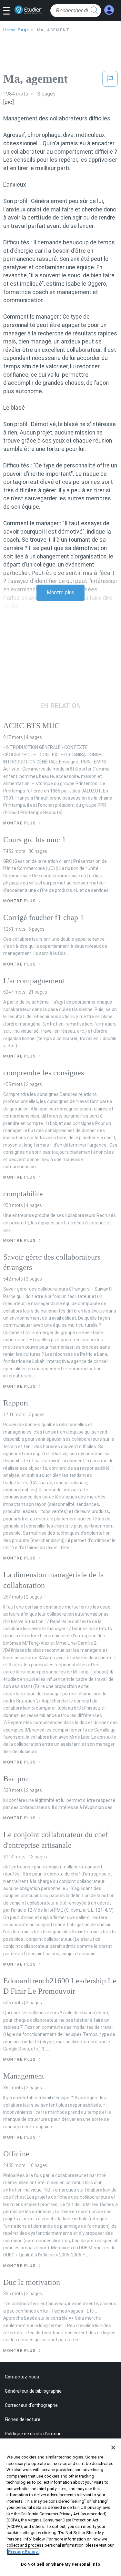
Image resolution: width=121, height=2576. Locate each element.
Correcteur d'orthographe (31, 2405)
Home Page (16, 30)
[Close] (113, 2448)
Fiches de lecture (23, 2419)
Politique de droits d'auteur (33, 2434)
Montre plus (60, 593)
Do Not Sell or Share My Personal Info (60, 2564)
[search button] (95, 11)
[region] (60, 2507)
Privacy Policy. (23, 2552)
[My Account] (109, 10)
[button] (9, 11)
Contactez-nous (22, 2377)
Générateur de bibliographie (33, 2391)
